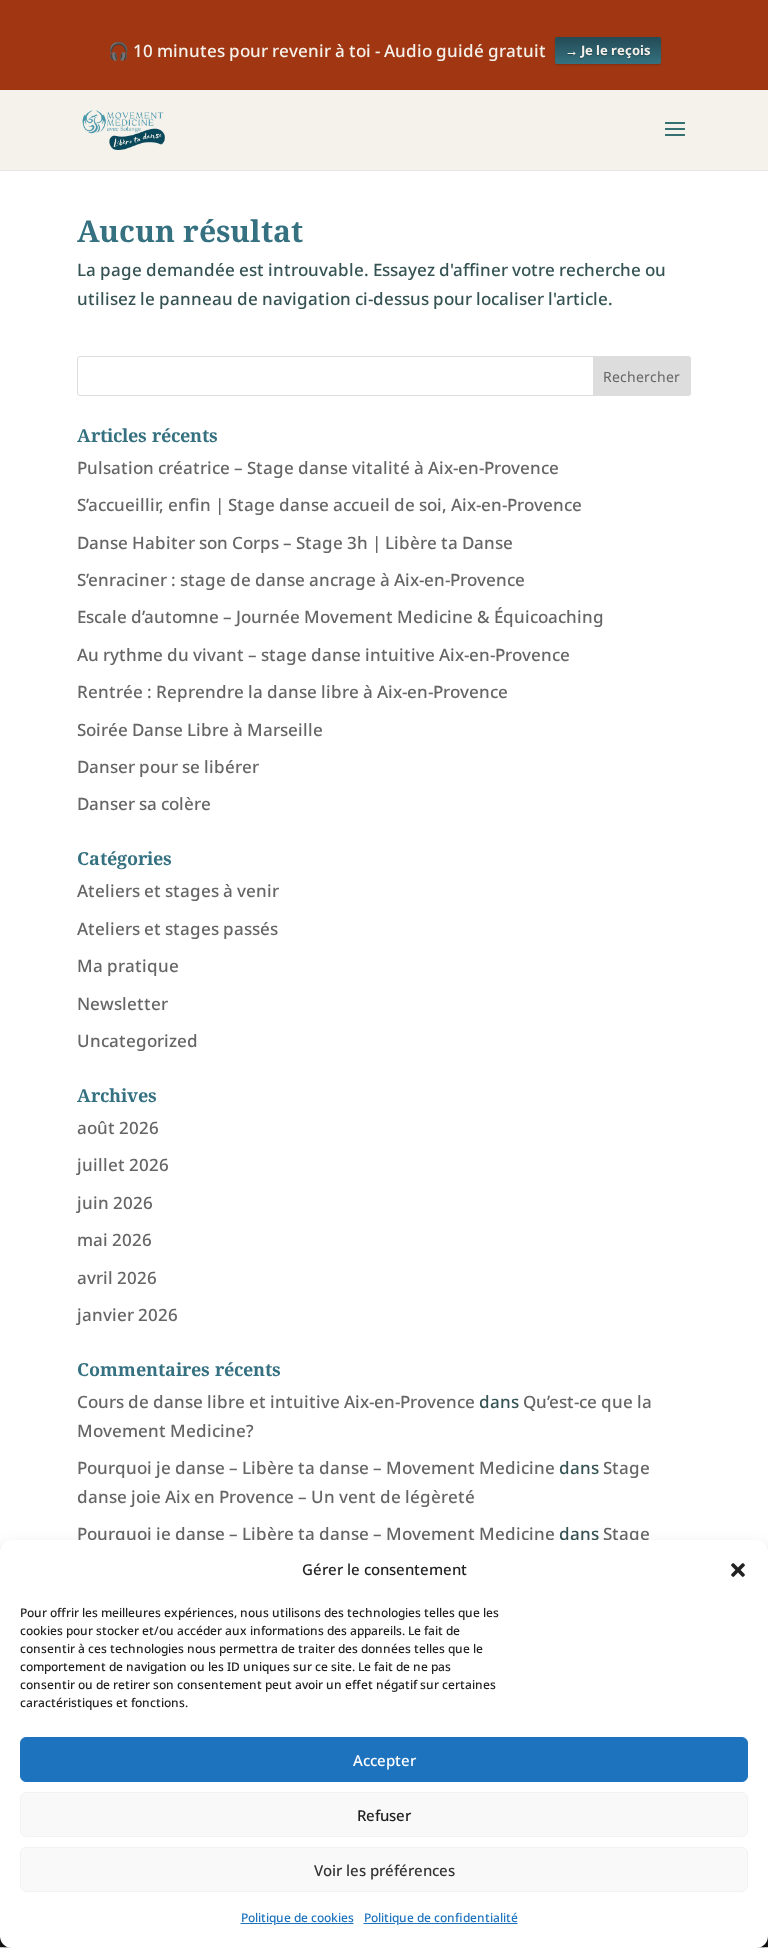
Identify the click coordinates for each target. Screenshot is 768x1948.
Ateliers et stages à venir (178, 890)
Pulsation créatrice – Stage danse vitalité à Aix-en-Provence (318, 467)
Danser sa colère (144, 803)
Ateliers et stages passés (177, 928)
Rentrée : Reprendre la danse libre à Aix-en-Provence (292, 691)
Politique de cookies (297, 1917)
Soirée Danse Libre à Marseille (200, 729)
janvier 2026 (127, 1314)
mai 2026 (114, 1239)
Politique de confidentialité (441, 1917)
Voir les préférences (384, 1870)
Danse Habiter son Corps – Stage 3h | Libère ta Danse (295, 542)
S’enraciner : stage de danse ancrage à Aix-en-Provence (301, 579)
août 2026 (118, 1127)
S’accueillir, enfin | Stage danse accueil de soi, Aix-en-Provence (329, 504)
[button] (738, 1570)
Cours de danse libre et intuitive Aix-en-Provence (276, 1401)
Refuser (384, 1815)
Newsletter (122, 1003)
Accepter (384, 1760)
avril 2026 (117, 1277)
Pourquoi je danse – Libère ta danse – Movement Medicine (316, 1467)
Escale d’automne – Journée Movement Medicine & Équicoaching (340, 616)
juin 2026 (115, 1202)
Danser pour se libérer (168, 766)
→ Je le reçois (608, 50)
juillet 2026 (123, 1164)
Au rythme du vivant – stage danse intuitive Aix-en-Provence (323, 654)
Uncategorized (137, 1040)
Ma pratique (128, 965)
